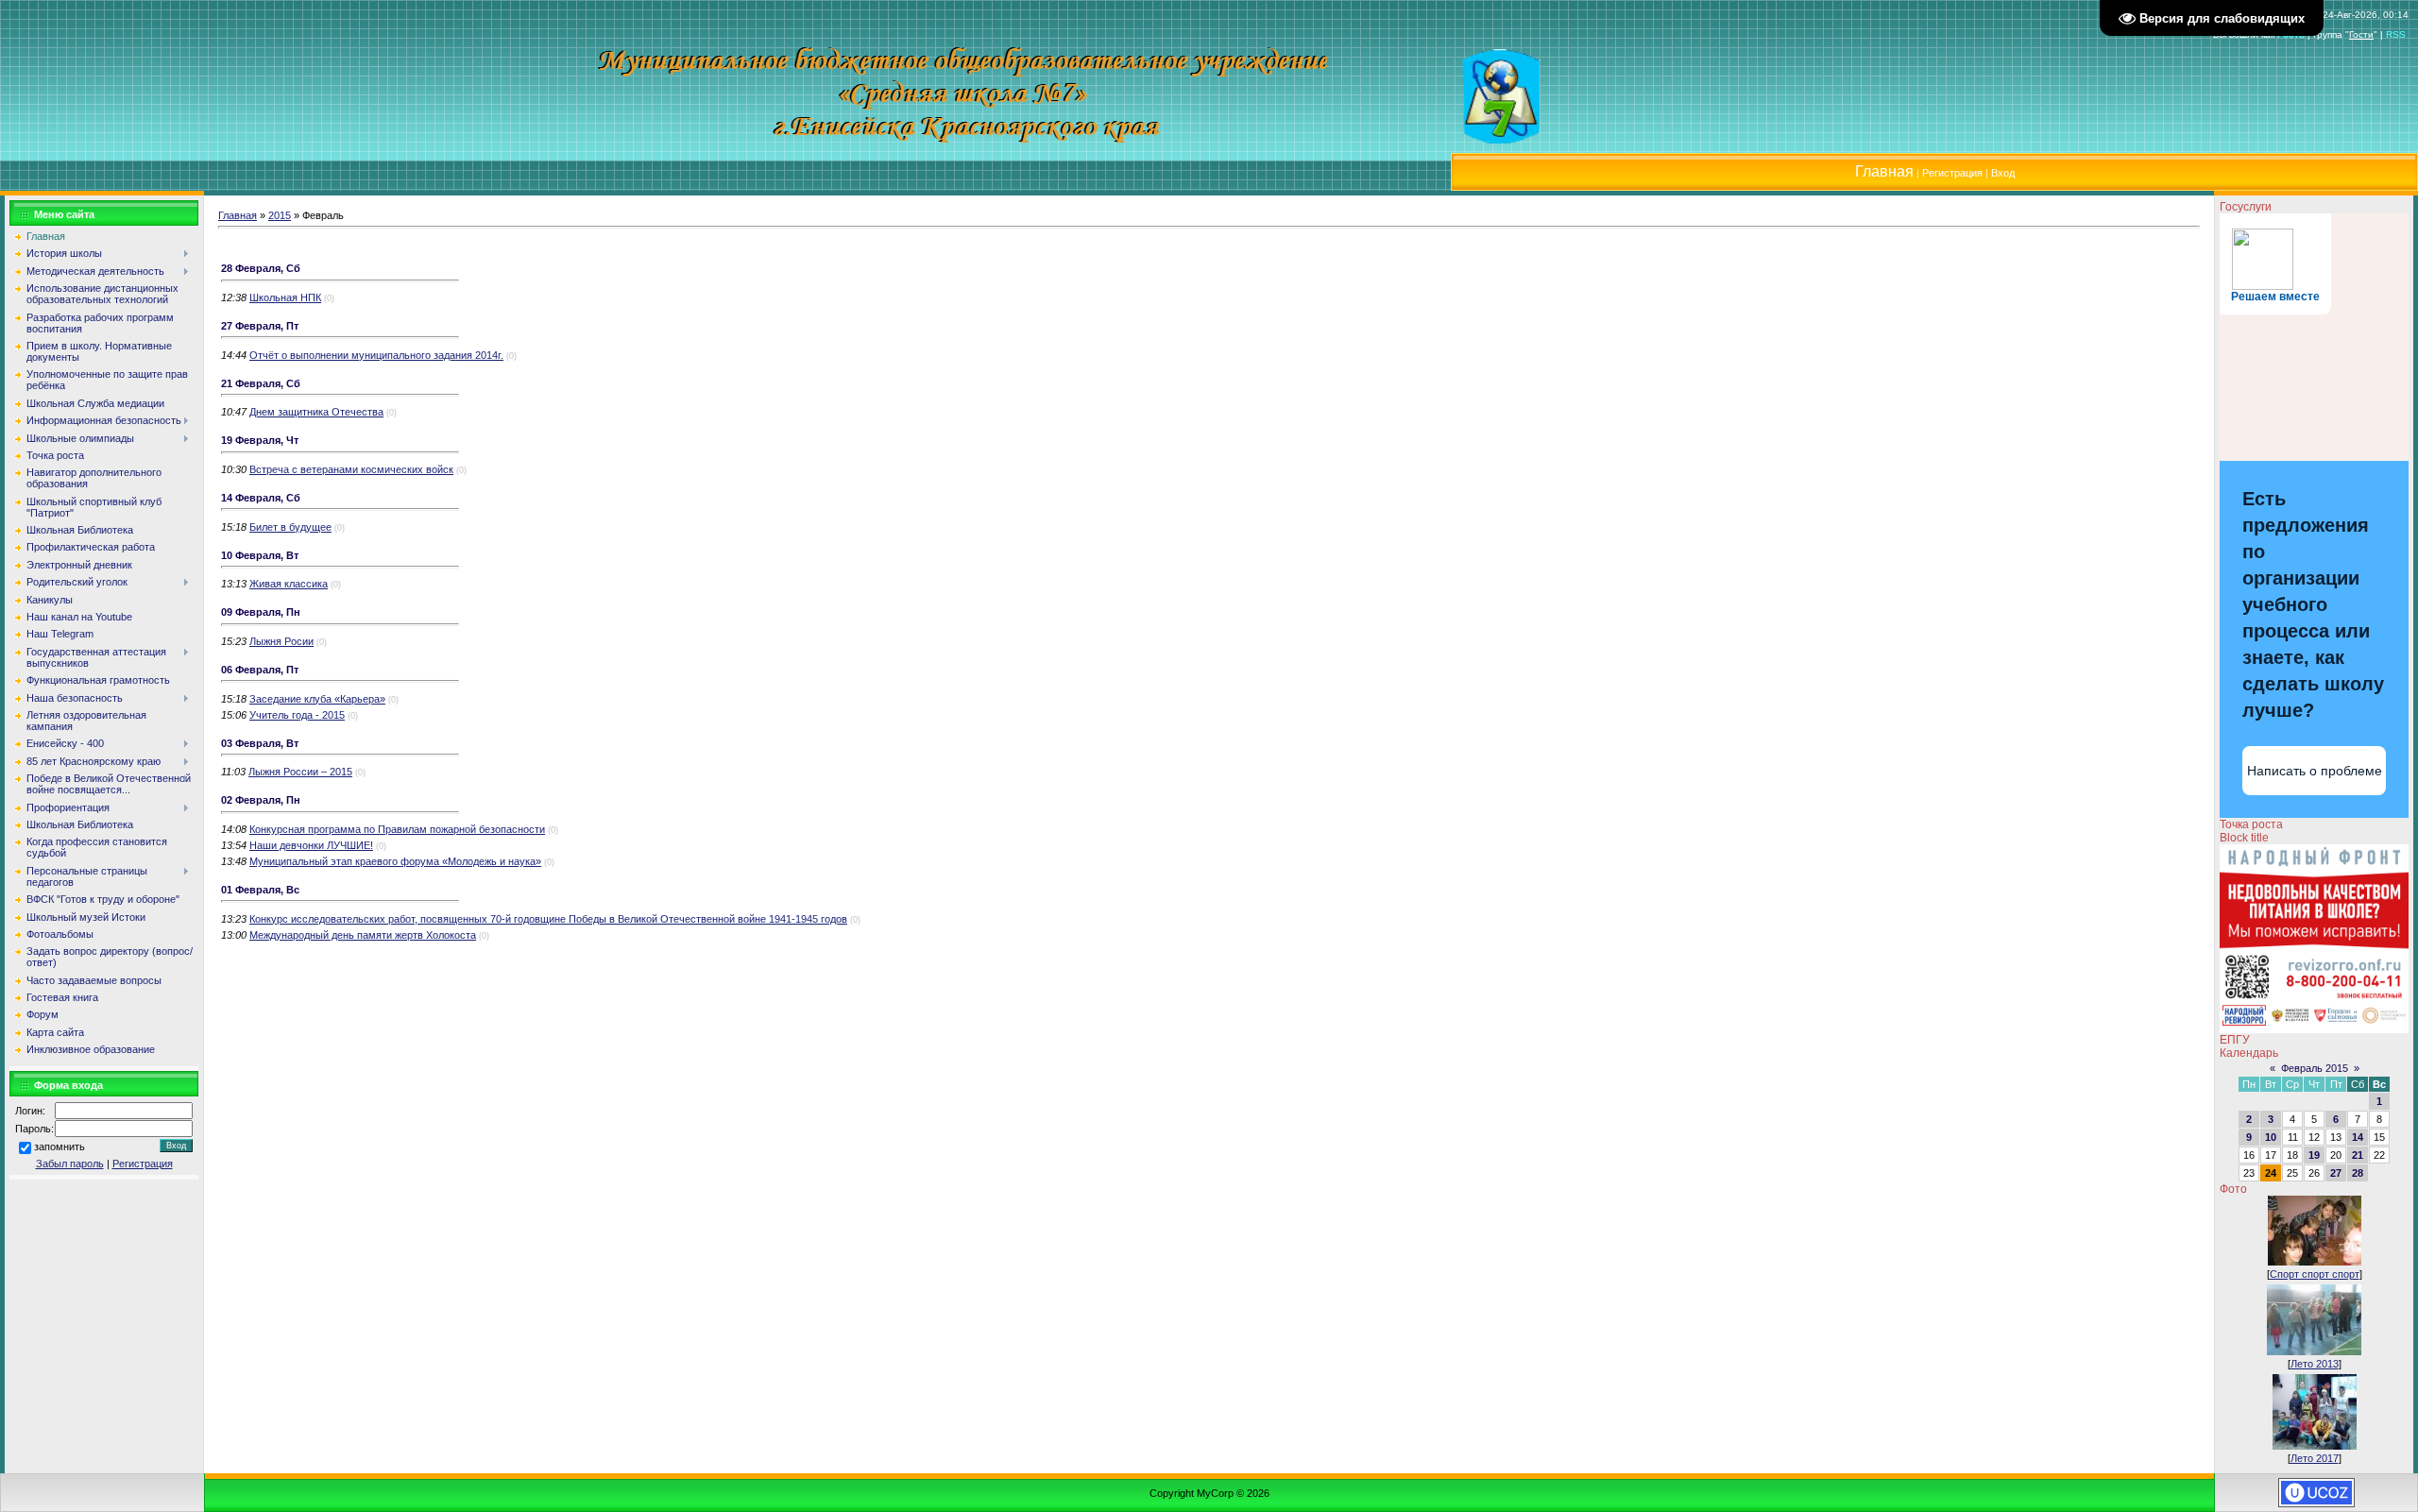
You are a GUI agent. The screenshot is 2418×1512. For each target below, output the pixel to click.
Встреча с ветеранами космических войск (351, 469)
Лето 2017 (2315, 1458)
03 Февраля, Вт (260, 743)
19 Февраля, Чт (260, 440)
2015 (280, 215)
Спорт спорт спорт (2315, 1274)
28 (2358, 1173)
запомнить (60, 1147)
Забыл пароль (70, 1164)
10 (2271, 1137)
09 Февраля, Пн (261, 612)
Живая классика (289, 584)
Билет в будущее (290, 527)
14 (2358, 1137)
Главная (238, 215)
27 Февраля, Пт (260, 326)
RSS (2396, 34)
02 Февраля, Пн (261, 800)
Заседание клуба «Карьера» (317, 699)
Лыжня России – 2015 (300, 772)
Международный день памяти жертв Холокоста (363, 935)
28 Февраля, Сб (261, 268)
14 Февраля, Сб (261, 498)
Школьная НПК (285, 297)
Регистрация (1952, 173)
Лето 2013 (2315, 1364)
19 (2314, 1155)
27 (2336, 1173)
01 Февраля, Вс (260, 890)
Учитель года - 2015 (297, 715)
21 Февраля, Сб (261, 383)
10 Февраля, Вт (260, 555)
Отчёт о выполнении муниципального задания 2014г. (376, 355)
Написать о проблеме (2315, 771)
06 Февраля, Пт (260, 670)
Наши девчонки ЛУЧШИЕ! (311, 845)
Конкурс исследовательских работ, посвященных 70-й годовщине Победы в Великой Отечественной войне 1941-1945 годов (548, 919)
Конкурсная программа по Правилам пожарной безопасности (397, 829)
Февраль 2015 (2315, 1068)
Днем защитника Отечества (316, 412)
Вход (2003, 173)
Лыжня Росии (281, 641)
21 (2358, 1155)
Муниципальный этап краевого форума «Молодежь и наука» (395, 861)
